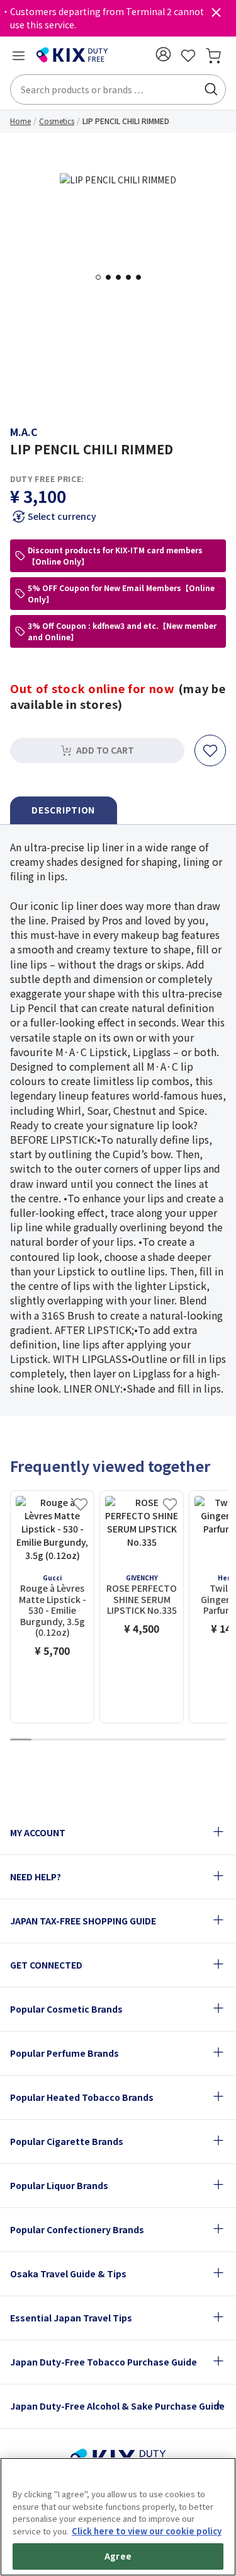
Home (20, 121)
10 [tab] (215, 1740)
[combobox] (118, 89)
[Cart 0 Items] (213, 55)
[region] (118, 2517)
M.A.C (24, 432)
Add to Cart (105, 750)
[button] (163, 54)
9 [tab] (194, 1740)
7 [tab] (150, 1740)
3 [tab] (122, 277)
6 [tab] (129, 1740)
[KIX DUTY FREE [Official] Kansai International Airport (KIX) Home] (72, 55)
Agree (118, 2556)
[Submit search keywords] (211, 89)
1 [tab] (102, 277)
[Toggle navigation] (18, 55)
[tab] (64, 811)
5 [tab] (142, 277)
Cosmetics (57, 121)
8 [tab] (172, 1740)
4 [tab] (132, 277)
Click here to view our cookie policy (147, 2531)
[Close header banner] (216, 15)
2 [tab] (112, 277)
